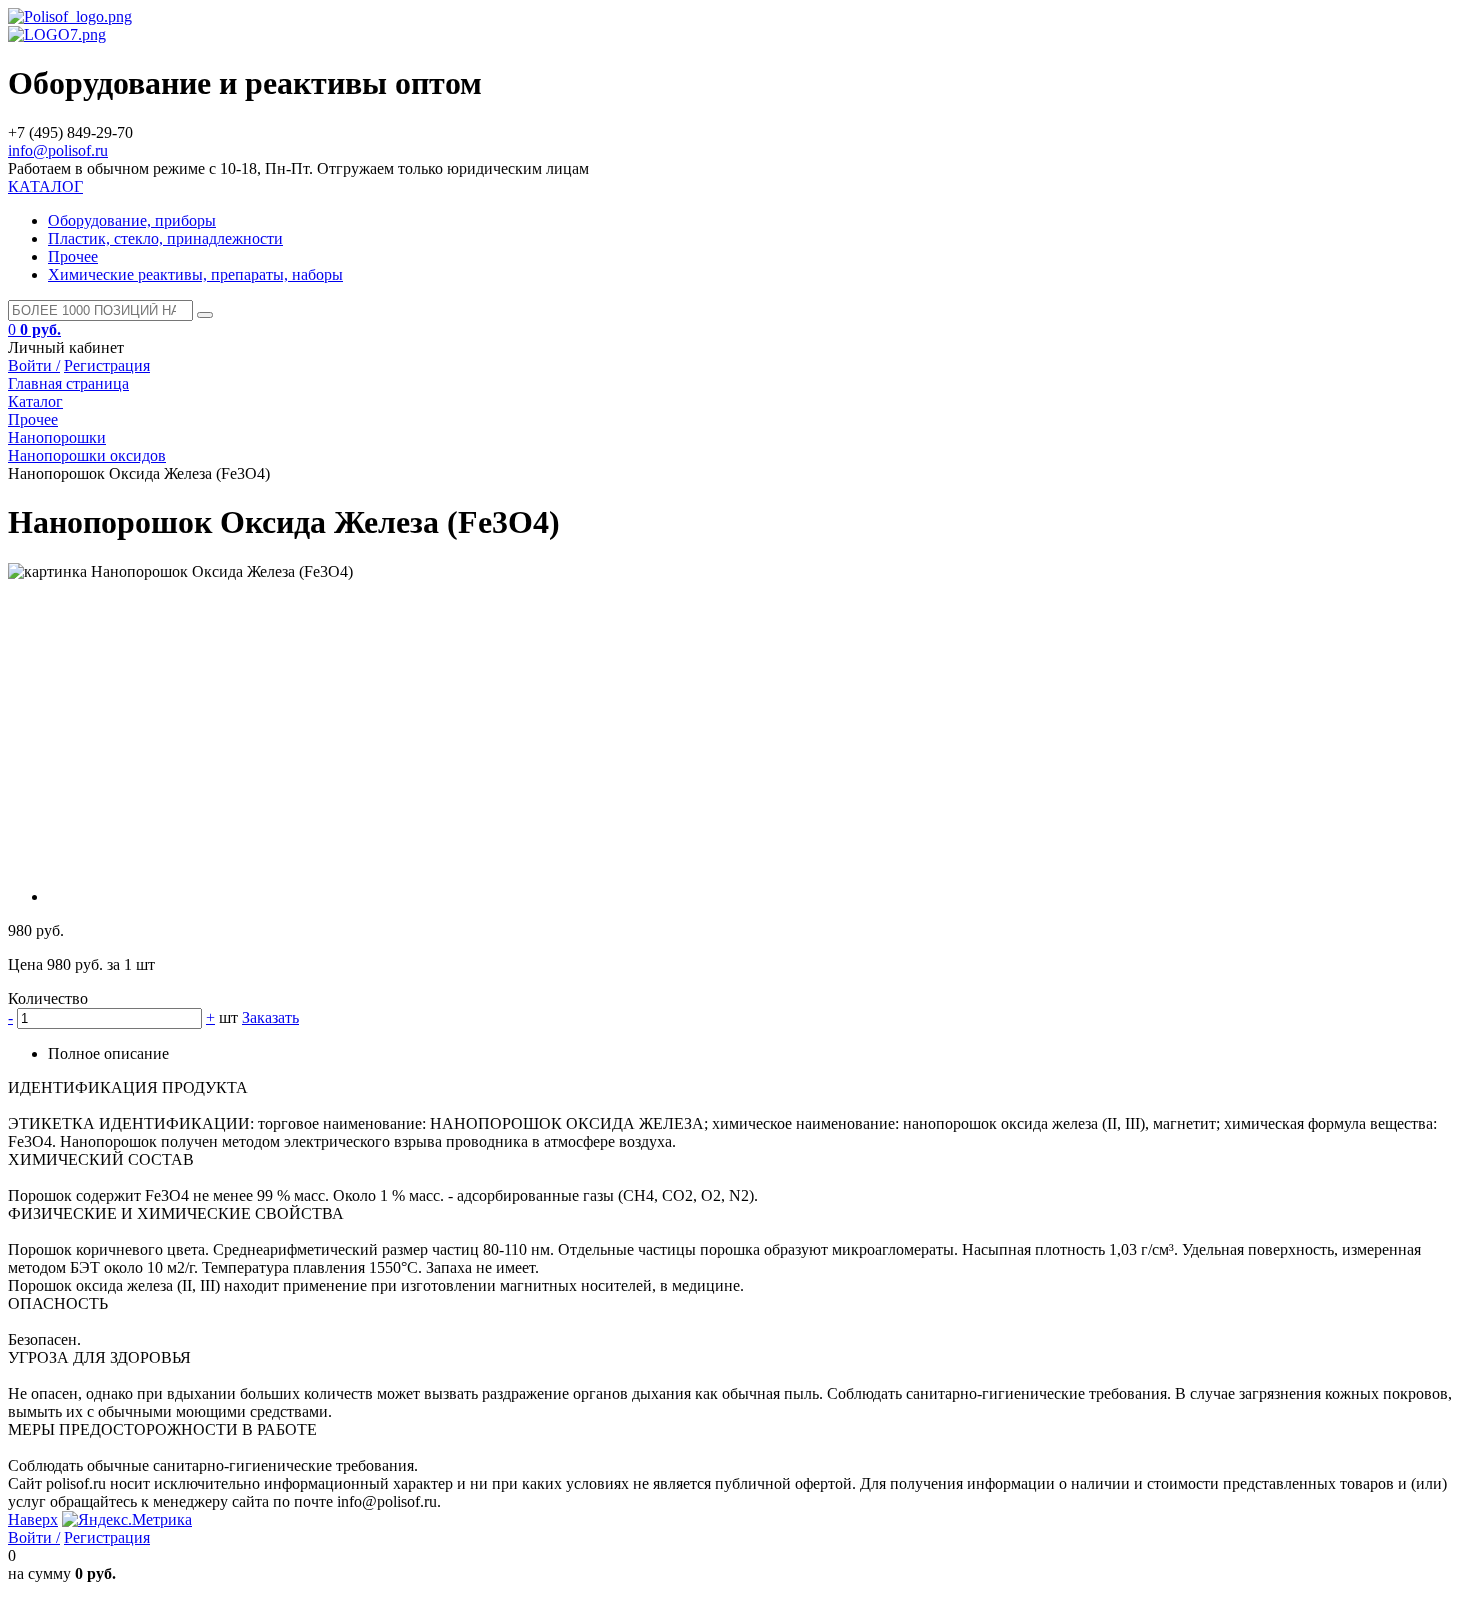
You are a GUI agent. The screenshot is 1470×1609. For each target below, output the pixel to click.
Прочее (73, 256)
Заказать (270, 1017)
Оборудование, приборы (132, 220)
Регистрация (107, 365)
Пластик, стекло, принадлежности (165, 238)
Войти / (34, 365)
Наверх (33, 1519)
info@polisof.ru (58, 150)
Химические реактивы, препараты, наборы (195, 274)
